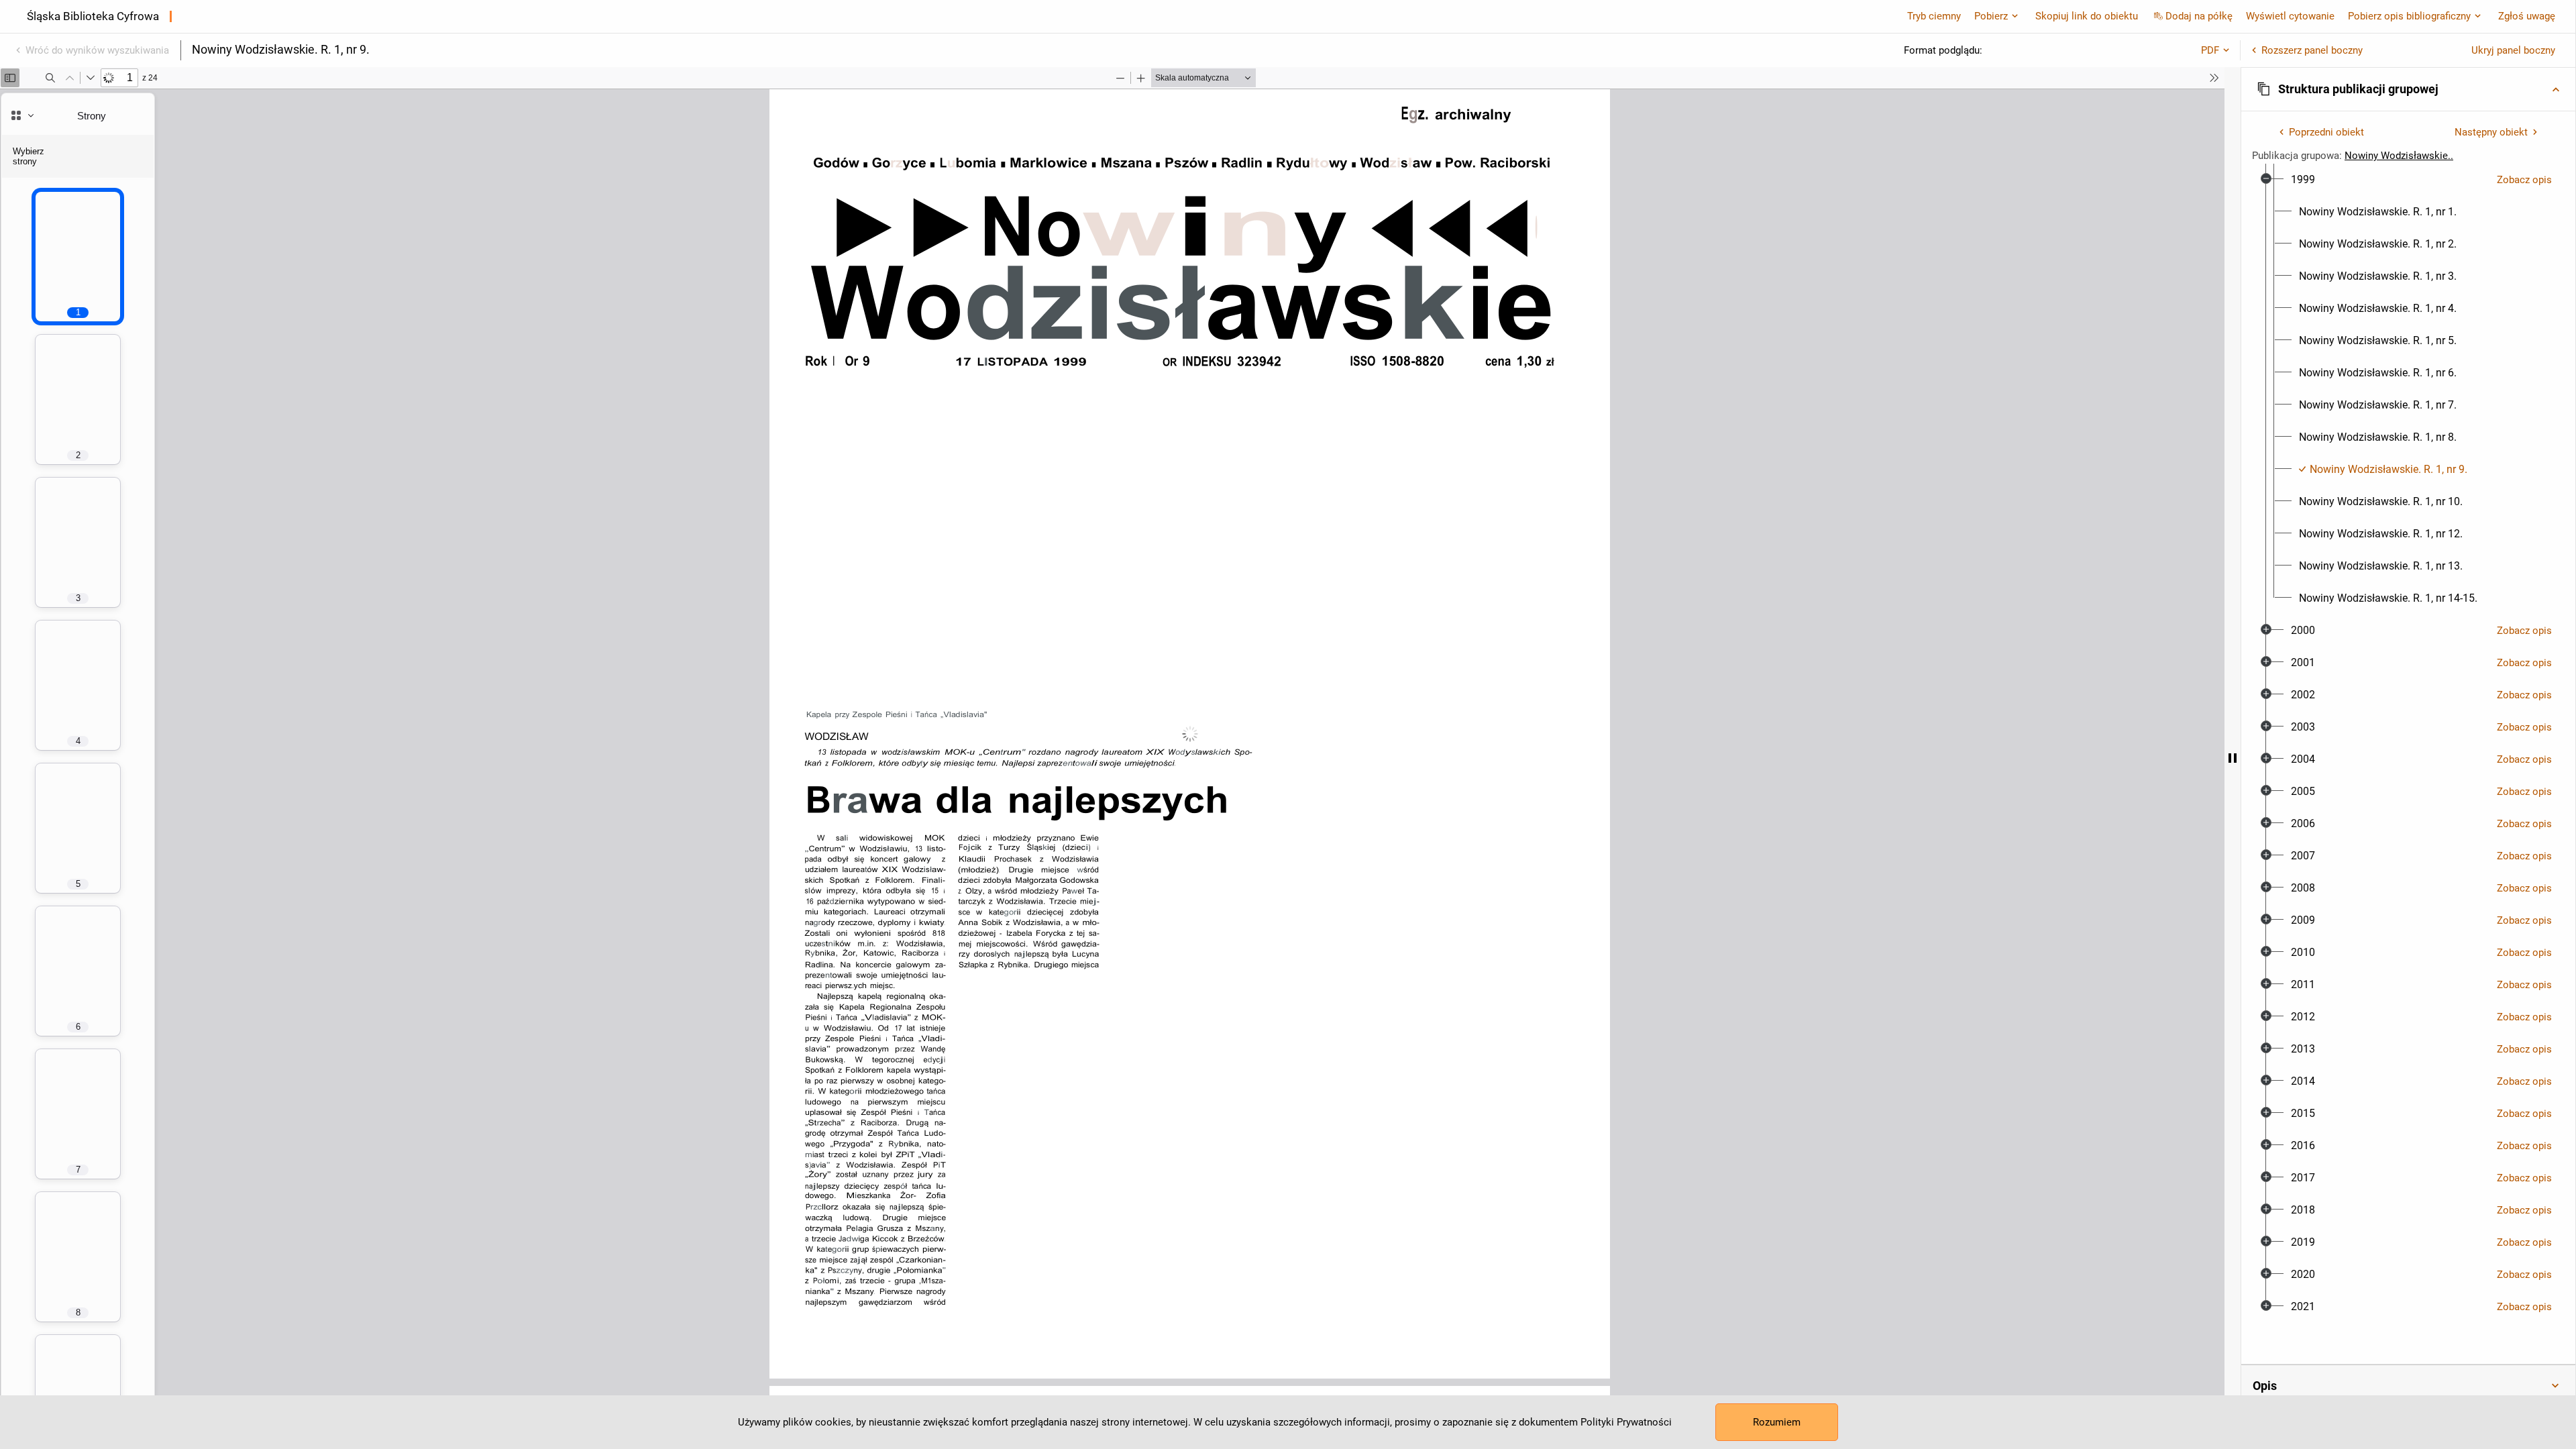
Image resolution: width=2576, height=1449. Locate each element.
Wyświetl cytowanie (2290, 16)
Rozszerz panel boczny (2312, 50)
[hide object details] (2233, 758)
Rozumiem (1777, 1422)
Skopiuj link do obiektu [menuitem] (2087, 16)
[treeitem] (2408, 389)
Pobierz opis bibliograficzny (2409, 16)
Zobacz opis (2524, 180)
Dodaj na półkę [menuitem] (2199, 16)
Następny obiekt (2491, 132)
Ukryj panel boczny (2513, 50)
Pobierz (1991, 16)
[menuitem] (2303, 180)
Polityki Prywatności (1626, 1422)
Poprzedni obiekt (2326, 132)
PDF (2210, 50)
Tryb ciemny (1934, 16)
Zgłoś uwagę (2527, 16)
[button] (2408, 89)
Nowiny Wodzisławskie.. (2399, 156)
